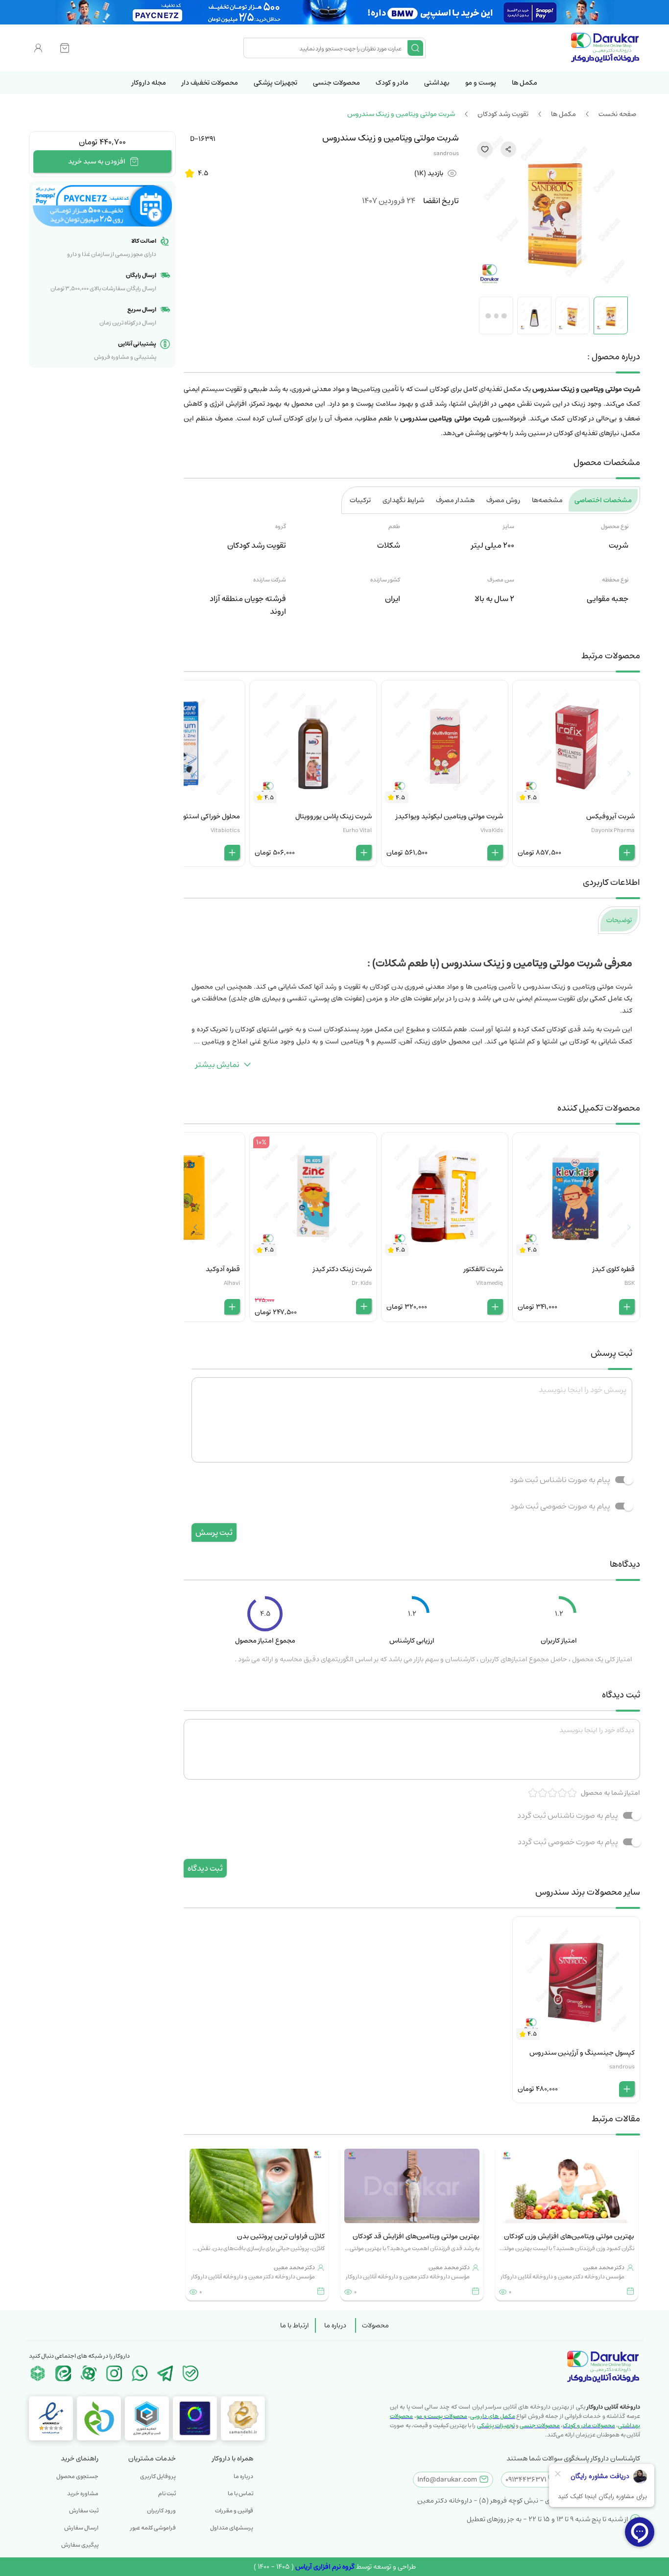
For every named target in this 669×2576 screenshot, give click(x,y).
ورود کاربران (161, 2511)
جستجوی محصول (77, 2476)
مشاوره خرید (83, 2494)
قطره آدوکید (223, 1269)
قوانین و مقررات (234, 2511)
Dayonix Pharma (613, 830)
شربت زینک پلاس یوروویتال (334, 816)
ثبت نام (167, 2494)
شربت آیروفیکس (610, 816)
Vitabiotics (225, 830)
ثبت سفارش (84, 2511)
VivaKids (492, 830)
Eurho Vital (357, 830)
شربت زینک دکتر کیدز (342, 1269)
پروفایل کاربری (158, 2476)
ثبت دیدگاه (205, 1868)
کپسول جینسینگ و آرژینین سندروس (582, 2053)
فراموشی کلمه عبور (153, 2528)
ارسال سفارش (81, 2528)
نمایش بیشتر (217, 1065)
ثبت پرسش (214, 1532)
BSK (630, 1283)
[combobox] (327, 48)
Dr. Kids (362, 1283)
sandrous (446, 153)
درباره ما (335, 2325)
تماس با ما (240, 2494)
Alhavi (232, 1283)
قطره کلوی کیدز (614, 1269)
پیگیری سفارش (80, 2545)
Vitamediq (490, 1283)
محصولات (375, 2325)
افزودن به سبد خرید (97, 162)
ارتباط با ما (295, 2325)
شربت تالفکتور (483, 1269)
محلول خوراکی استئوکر (209, 816)
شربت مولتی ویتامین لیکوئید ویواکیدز (449, 816)
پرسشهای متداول (232, 2528)
